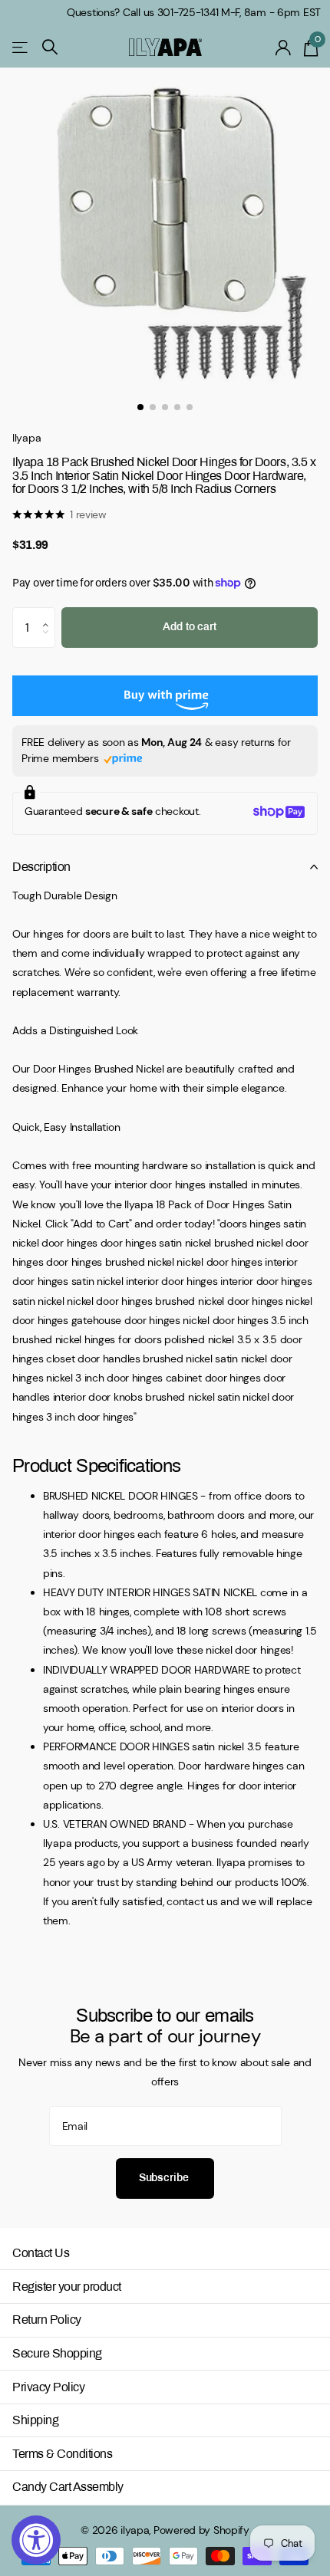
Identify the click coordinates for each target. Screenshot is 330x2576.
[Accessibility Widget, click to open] (36, 2540)
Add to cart (189, 627)
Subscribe (165, 2178)
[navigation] (140, 407)
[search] (50, 47)
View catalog (21, 47)
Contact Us (41, 2253)
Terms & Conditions (62, 2454)
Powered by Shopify (201, 2530)
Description (41, 867)
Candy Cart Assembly (68, 2487)
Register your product (67, 2287)
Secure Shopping (57, 2353)
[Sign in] (284, 48)
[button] (49, 613)
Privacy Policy (48, 2387)
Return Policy (47, 2320)
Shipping (35, 2420)
